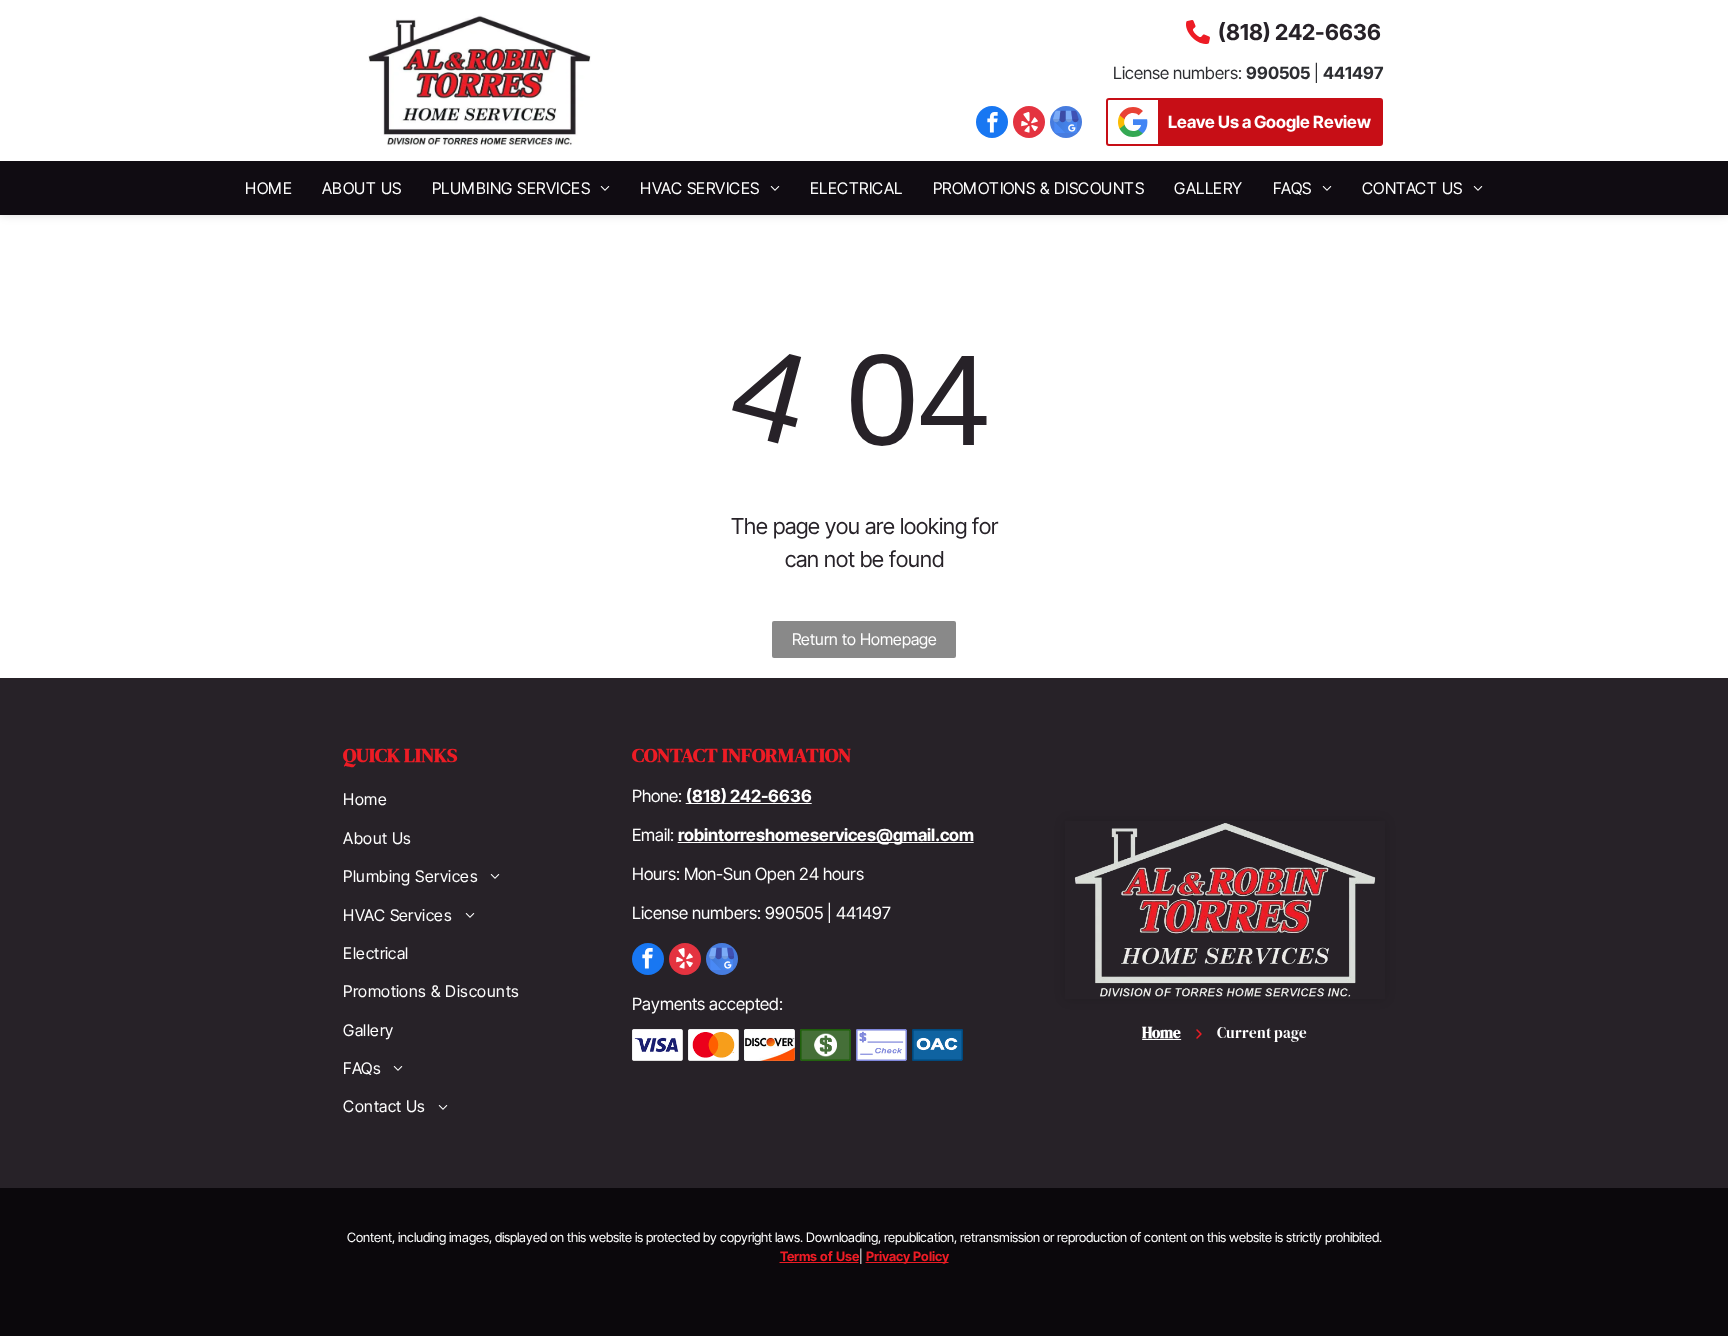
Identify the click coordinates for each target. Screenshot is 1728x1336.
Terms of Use (819, 1256)
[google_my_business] (1066, 124)
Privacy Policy (907, 1256)
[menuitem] (268, 188)
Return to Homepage (864, 639)
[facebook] (992, 124)
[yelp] (1029, 124)
